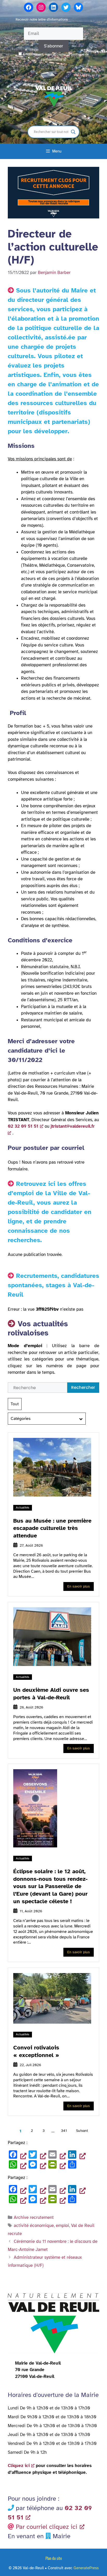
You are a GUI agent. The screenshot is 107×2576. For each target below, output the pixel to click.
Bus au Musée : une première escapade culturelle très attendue (52, 1528)
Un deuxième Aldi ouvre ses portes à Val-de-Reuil (51, 1694)
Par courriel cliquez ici (47, 2527)
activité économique (34, 2226)
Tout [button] (15, 1404)
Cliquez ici (19, 2466)
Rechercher (83, 1387)
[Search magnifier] (73, 132)
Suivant (82, 2131)
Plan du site (54, 2558)
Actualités (23, 1507)
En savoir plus (79, 1586)
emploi (62, 2226)
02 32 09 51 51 (23, 1126)
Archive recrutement (34, 2217)
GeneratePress (86, 2568)
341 (64, 2131)
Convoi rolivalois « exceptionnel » (36, 2051)
